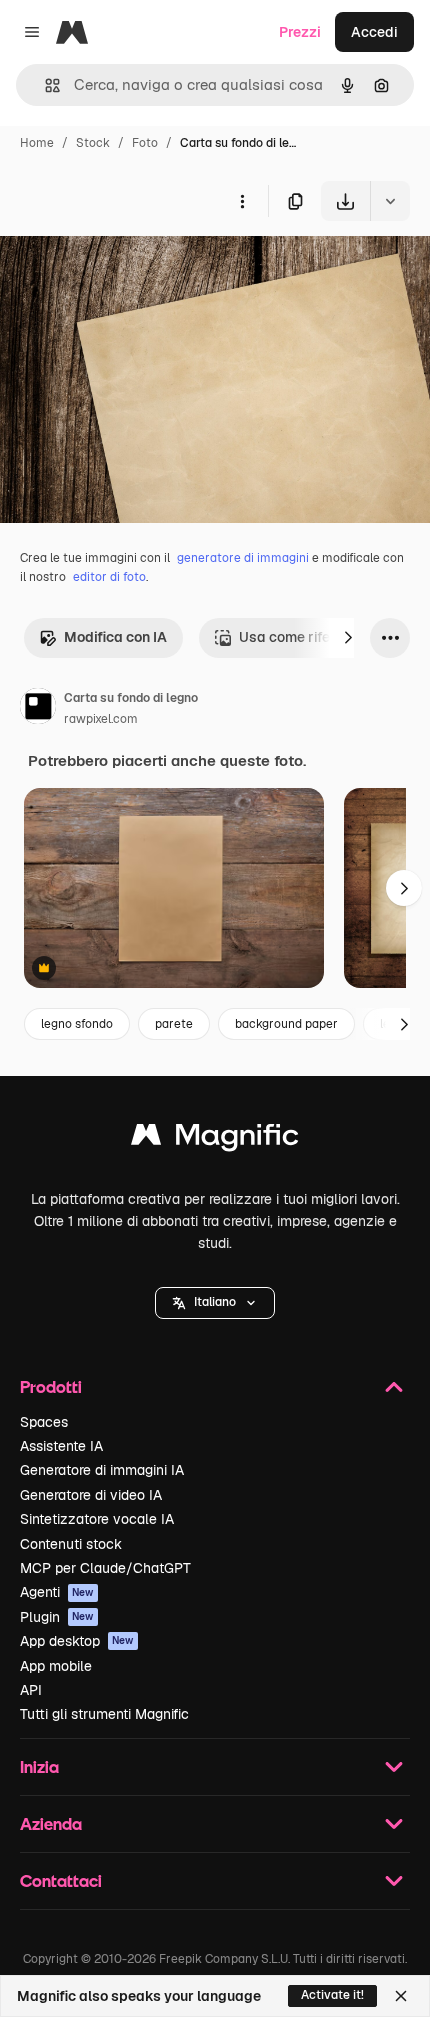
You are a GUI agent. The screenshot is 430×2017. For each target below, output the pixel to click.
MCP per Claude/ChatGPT (105, 1568)
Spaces (44, 1422)
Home (37, 143)
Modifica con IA (115, 637)
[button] (215, 1303)
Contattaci (61, 1880)
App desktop (77, 1641)
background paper (286, 1024)
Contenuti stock (71, 1544)
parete (174, 1024)
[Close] (401, 1996)
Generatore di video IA (91, 1495)
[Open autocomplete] (44, 85)
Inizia (39, 1766)
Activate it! (332, 1995)
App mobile (56, 1666)
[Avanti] (348, 638)
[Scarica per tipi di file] (390, 201)
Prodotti (51, 1386)
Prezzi (300, 32)
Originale (132, 267)
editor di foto (109, 577)
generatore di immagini (243, 558)
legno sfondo (77, 1024)
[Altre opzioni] (242, 201)
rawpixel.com (101, 719)
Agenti (57, 1592)
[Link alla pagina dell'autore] (38, 709)
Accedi (374, 32)
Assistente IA (61, 1446)
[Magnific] (215, 1139)
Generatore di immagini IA (102, 1470)
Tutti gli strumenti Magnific (104, 1714)
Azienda (51, 1823)
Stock (93, 143)
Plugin (57, 1617)
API (31, 1690)
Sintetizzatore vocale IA (97, 1519)
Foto (145, 143)
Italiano (215, 1302)
